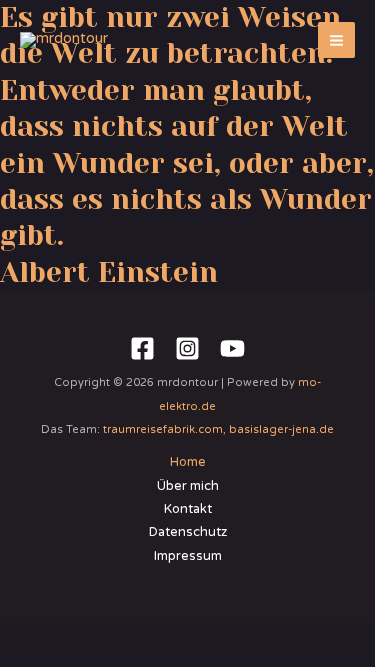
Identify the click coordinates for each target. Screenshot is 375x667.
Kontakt (188, 509)
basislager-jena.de (281, 429)
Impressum (188, 556)
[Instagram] (187, 348)
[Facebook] (142, 348)
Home (188, 462)
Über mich (188, 486)
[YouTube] (232, 348)
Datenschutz (188, 532)
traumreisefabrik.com (163, 429)
